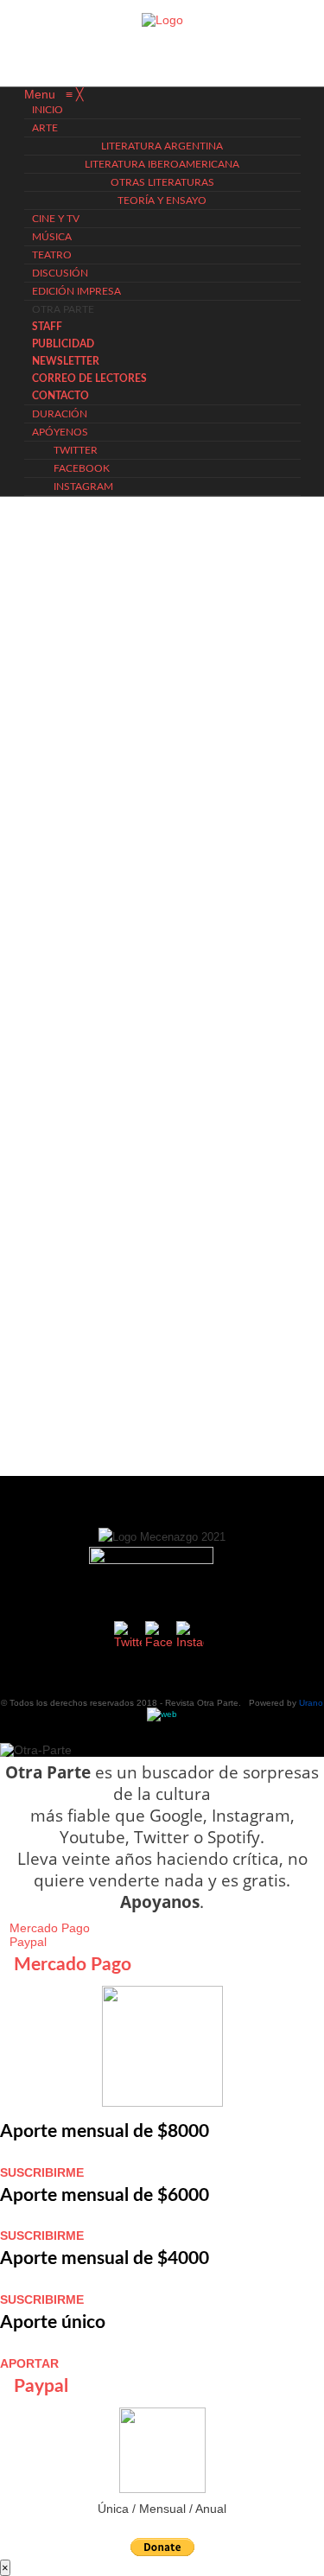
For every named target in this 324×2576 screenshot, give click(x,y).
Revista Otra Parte (202, 1703)
